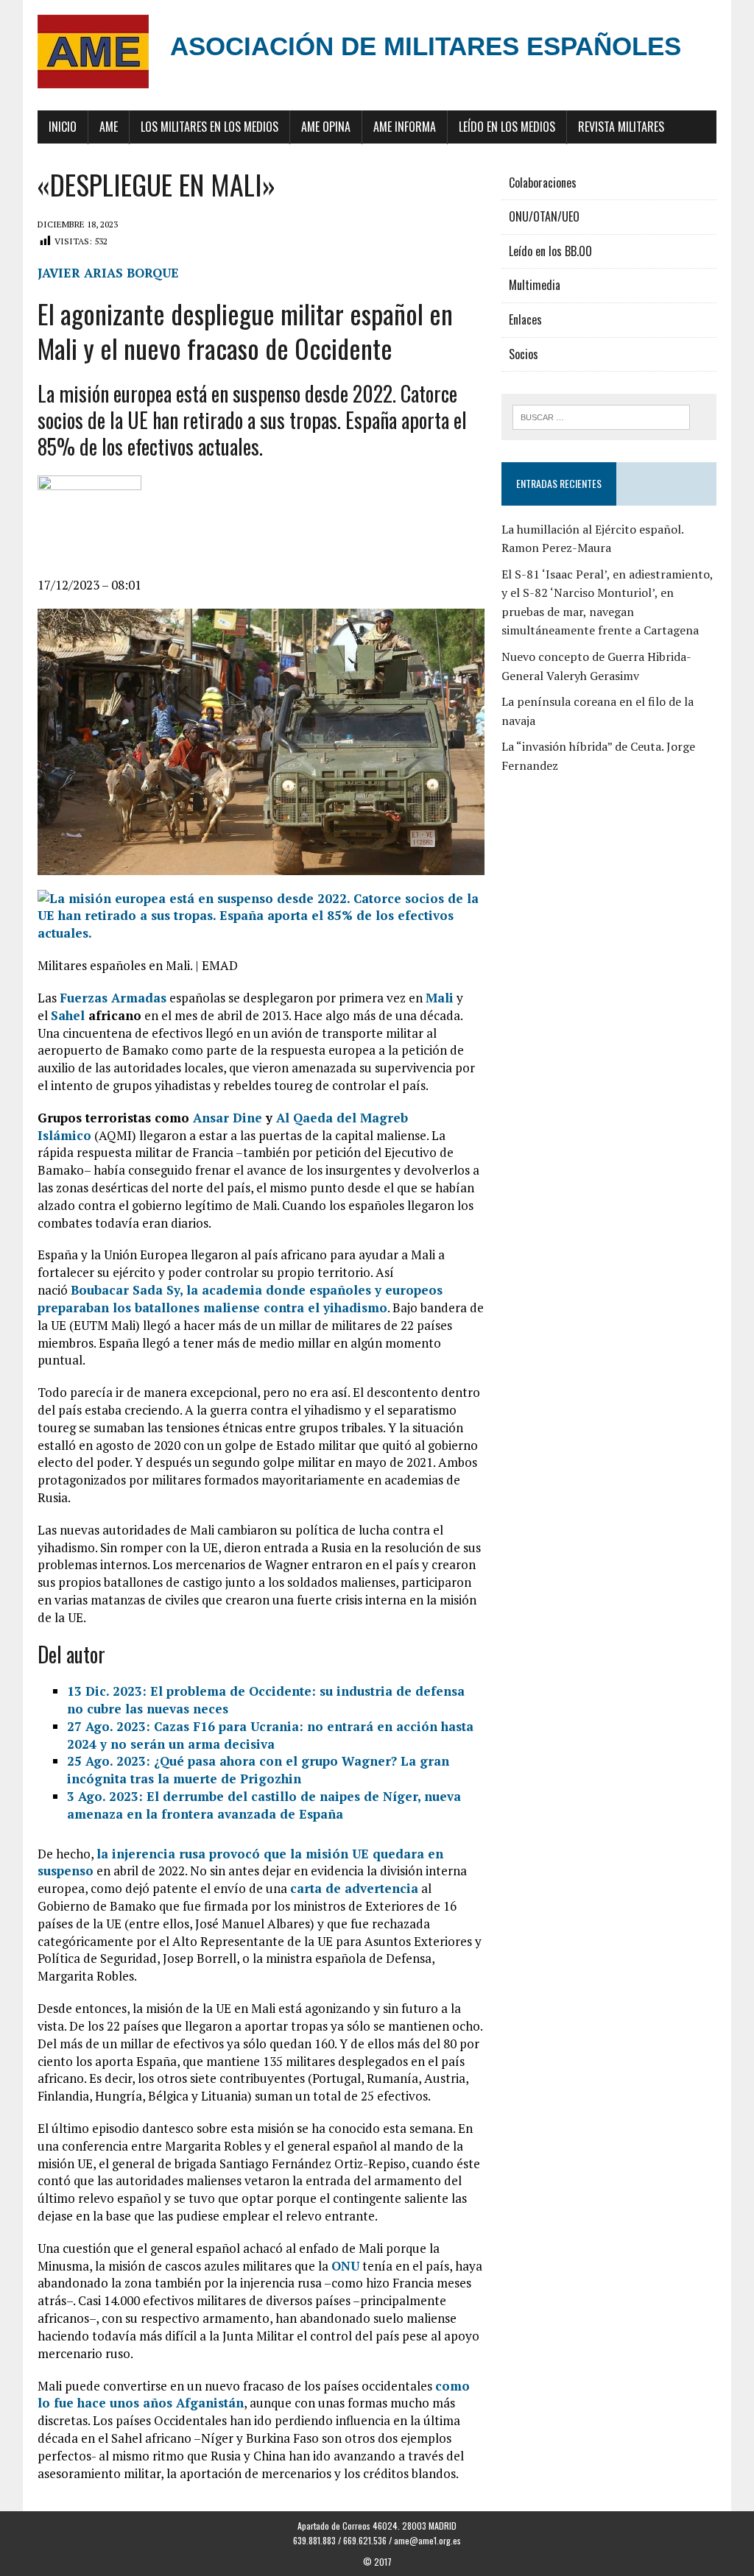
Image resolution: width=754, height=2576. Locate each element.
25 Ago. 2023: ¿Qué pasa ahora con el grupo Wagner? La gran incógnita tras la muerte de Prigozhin (258, 1770)
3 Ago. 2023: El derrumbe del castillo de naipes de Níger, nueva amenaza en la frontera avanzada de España (264, 1805)
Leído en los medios (507, 127)
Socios (524, 354)
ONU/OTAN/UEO (544, 216)
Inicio (63, 127)
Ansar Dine (228, 1118)
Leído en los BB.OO (550, 251)
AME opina (326, 127)
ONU (345, 2266)
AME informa (405, 127)
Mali (440, 998)
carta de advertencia (354, 1888)
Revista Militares (621, 127)
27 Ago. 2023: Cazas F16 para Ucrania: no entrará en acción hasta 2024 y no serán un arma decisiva (270, 1735)
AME (109, 127)
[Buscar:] (602, 416)
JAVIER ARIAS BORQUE (108, 273)
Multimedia (535, 285)
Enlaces (525, 319)
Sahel (68, 1015)
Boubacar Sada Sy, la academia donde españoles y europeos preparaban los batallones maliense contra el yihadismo (240, 1299)
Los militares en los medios (209, 127)
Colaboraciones (543, 183)
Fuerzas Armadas (113, 998)
